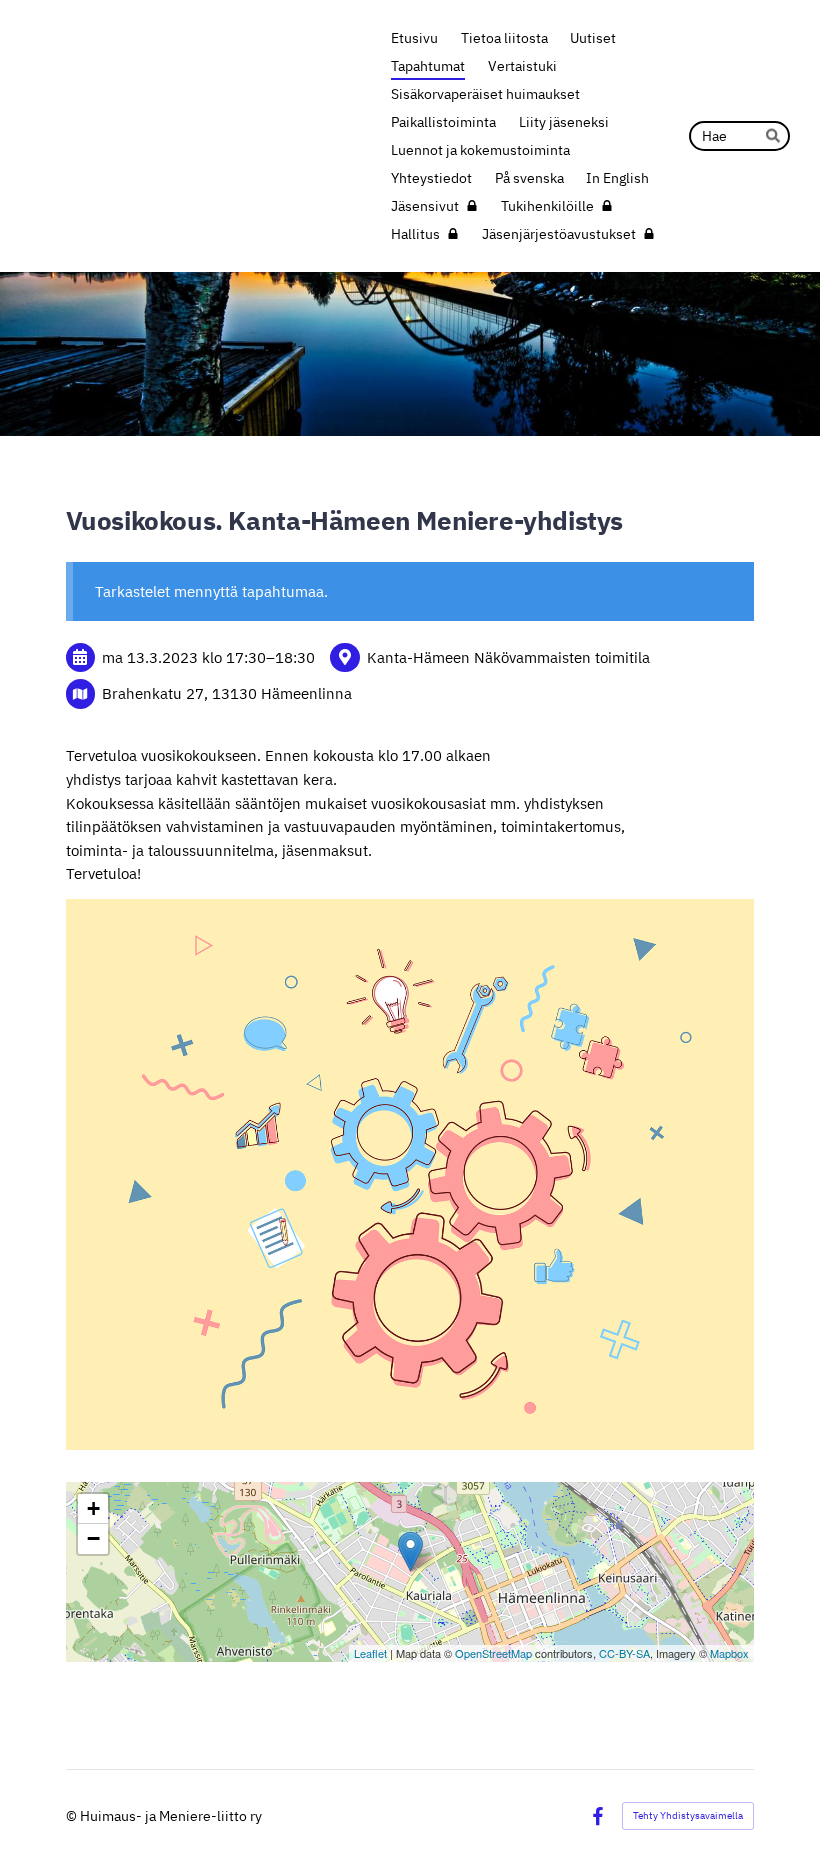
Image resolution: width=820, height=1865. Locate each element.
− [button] (93, 1538)
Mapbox (729, 1653)
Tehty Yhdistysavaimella (688, 1815)
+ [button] (93, 1508)
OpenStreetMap (493, 1653)
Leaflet (370, 1653)
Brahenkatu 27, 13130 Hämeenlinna (227, 693)
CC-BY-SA (624, 1653)
